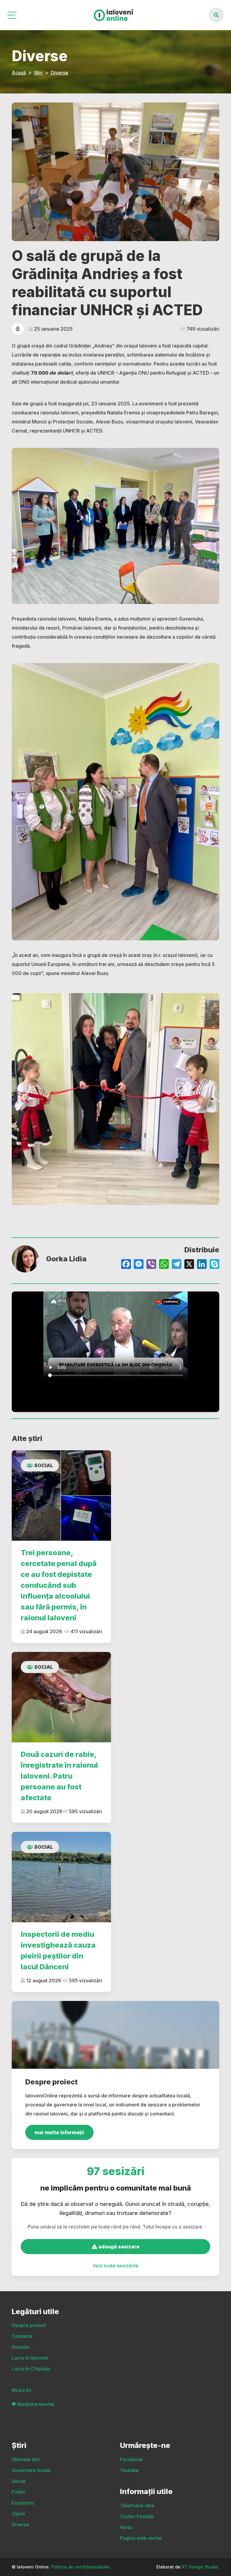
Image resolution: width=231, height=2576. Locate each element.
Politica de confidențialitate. (81, 2567)
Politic (19, 2492)
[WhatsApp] (164, 1265)
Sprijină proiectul (35, 2404)
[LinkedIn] (202, 1265)
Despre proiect (29, 2325)
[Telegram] (177, 1265)
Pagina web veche (141, 2538)
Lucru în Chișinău (31, 2369)
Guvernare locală (31, 2470)
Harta (126, 2527)
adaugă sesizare (118, 2247)
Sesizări (21, 2347)
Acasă (19, 73)
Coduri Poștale (137, 2516)
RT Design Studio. (200, 2567)
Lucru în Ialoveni (30, 2358)
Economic (23, 2503)
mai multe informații (59, 2132)
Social (44, 1465)
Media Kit (22, 2390)
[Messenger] (139, 1265)
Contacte (22, 2336)
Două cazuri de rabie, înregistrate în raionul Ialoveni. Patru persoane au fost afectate (59, 1776)
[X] (189, 1265)
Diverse (60, 73)
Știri (38, 73)
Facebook (131, 2459)
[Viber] (151, 1265)
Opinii (18, 2514)
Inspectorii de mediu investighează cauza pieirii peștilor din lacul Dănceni (58, 1950)
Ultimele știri (26, 2459)
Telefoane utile (137, 2505)
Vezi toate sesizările (115, 2266)
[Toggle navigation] (12, 15)
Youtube (129, 2470)
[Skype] (214, 1265)
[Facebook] (126, 1265)
